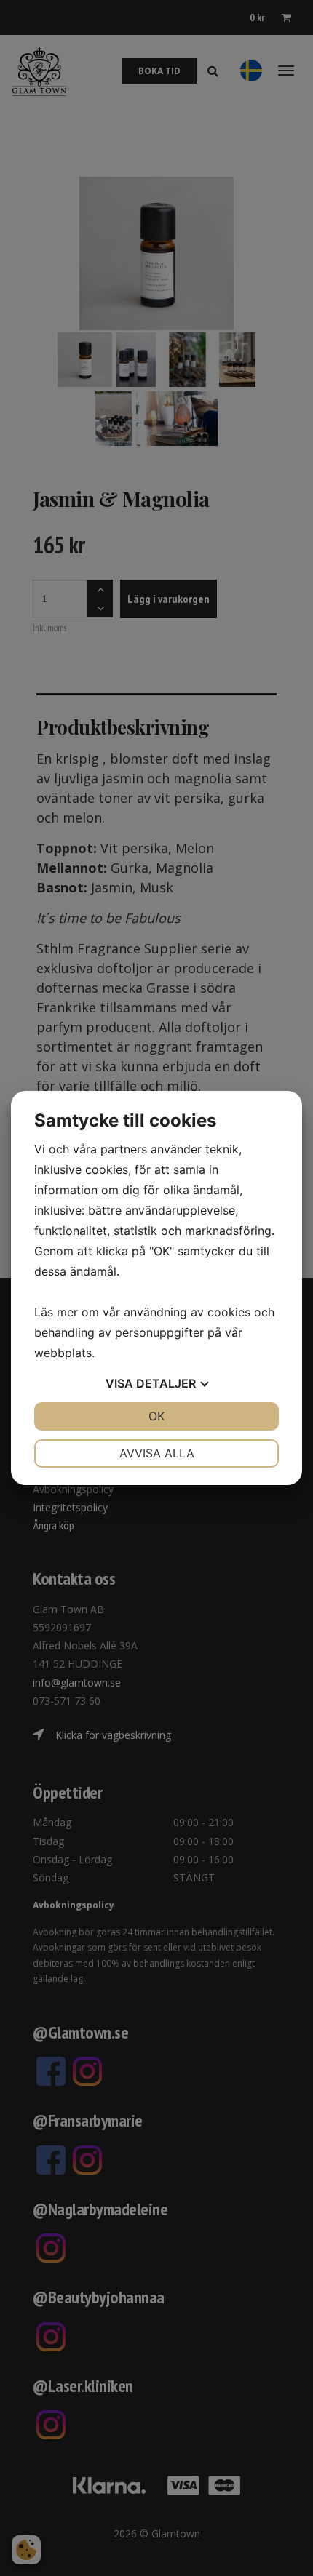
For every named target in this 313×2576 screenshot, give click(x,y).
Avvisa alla (157, 1453)
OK (156, 1416)
